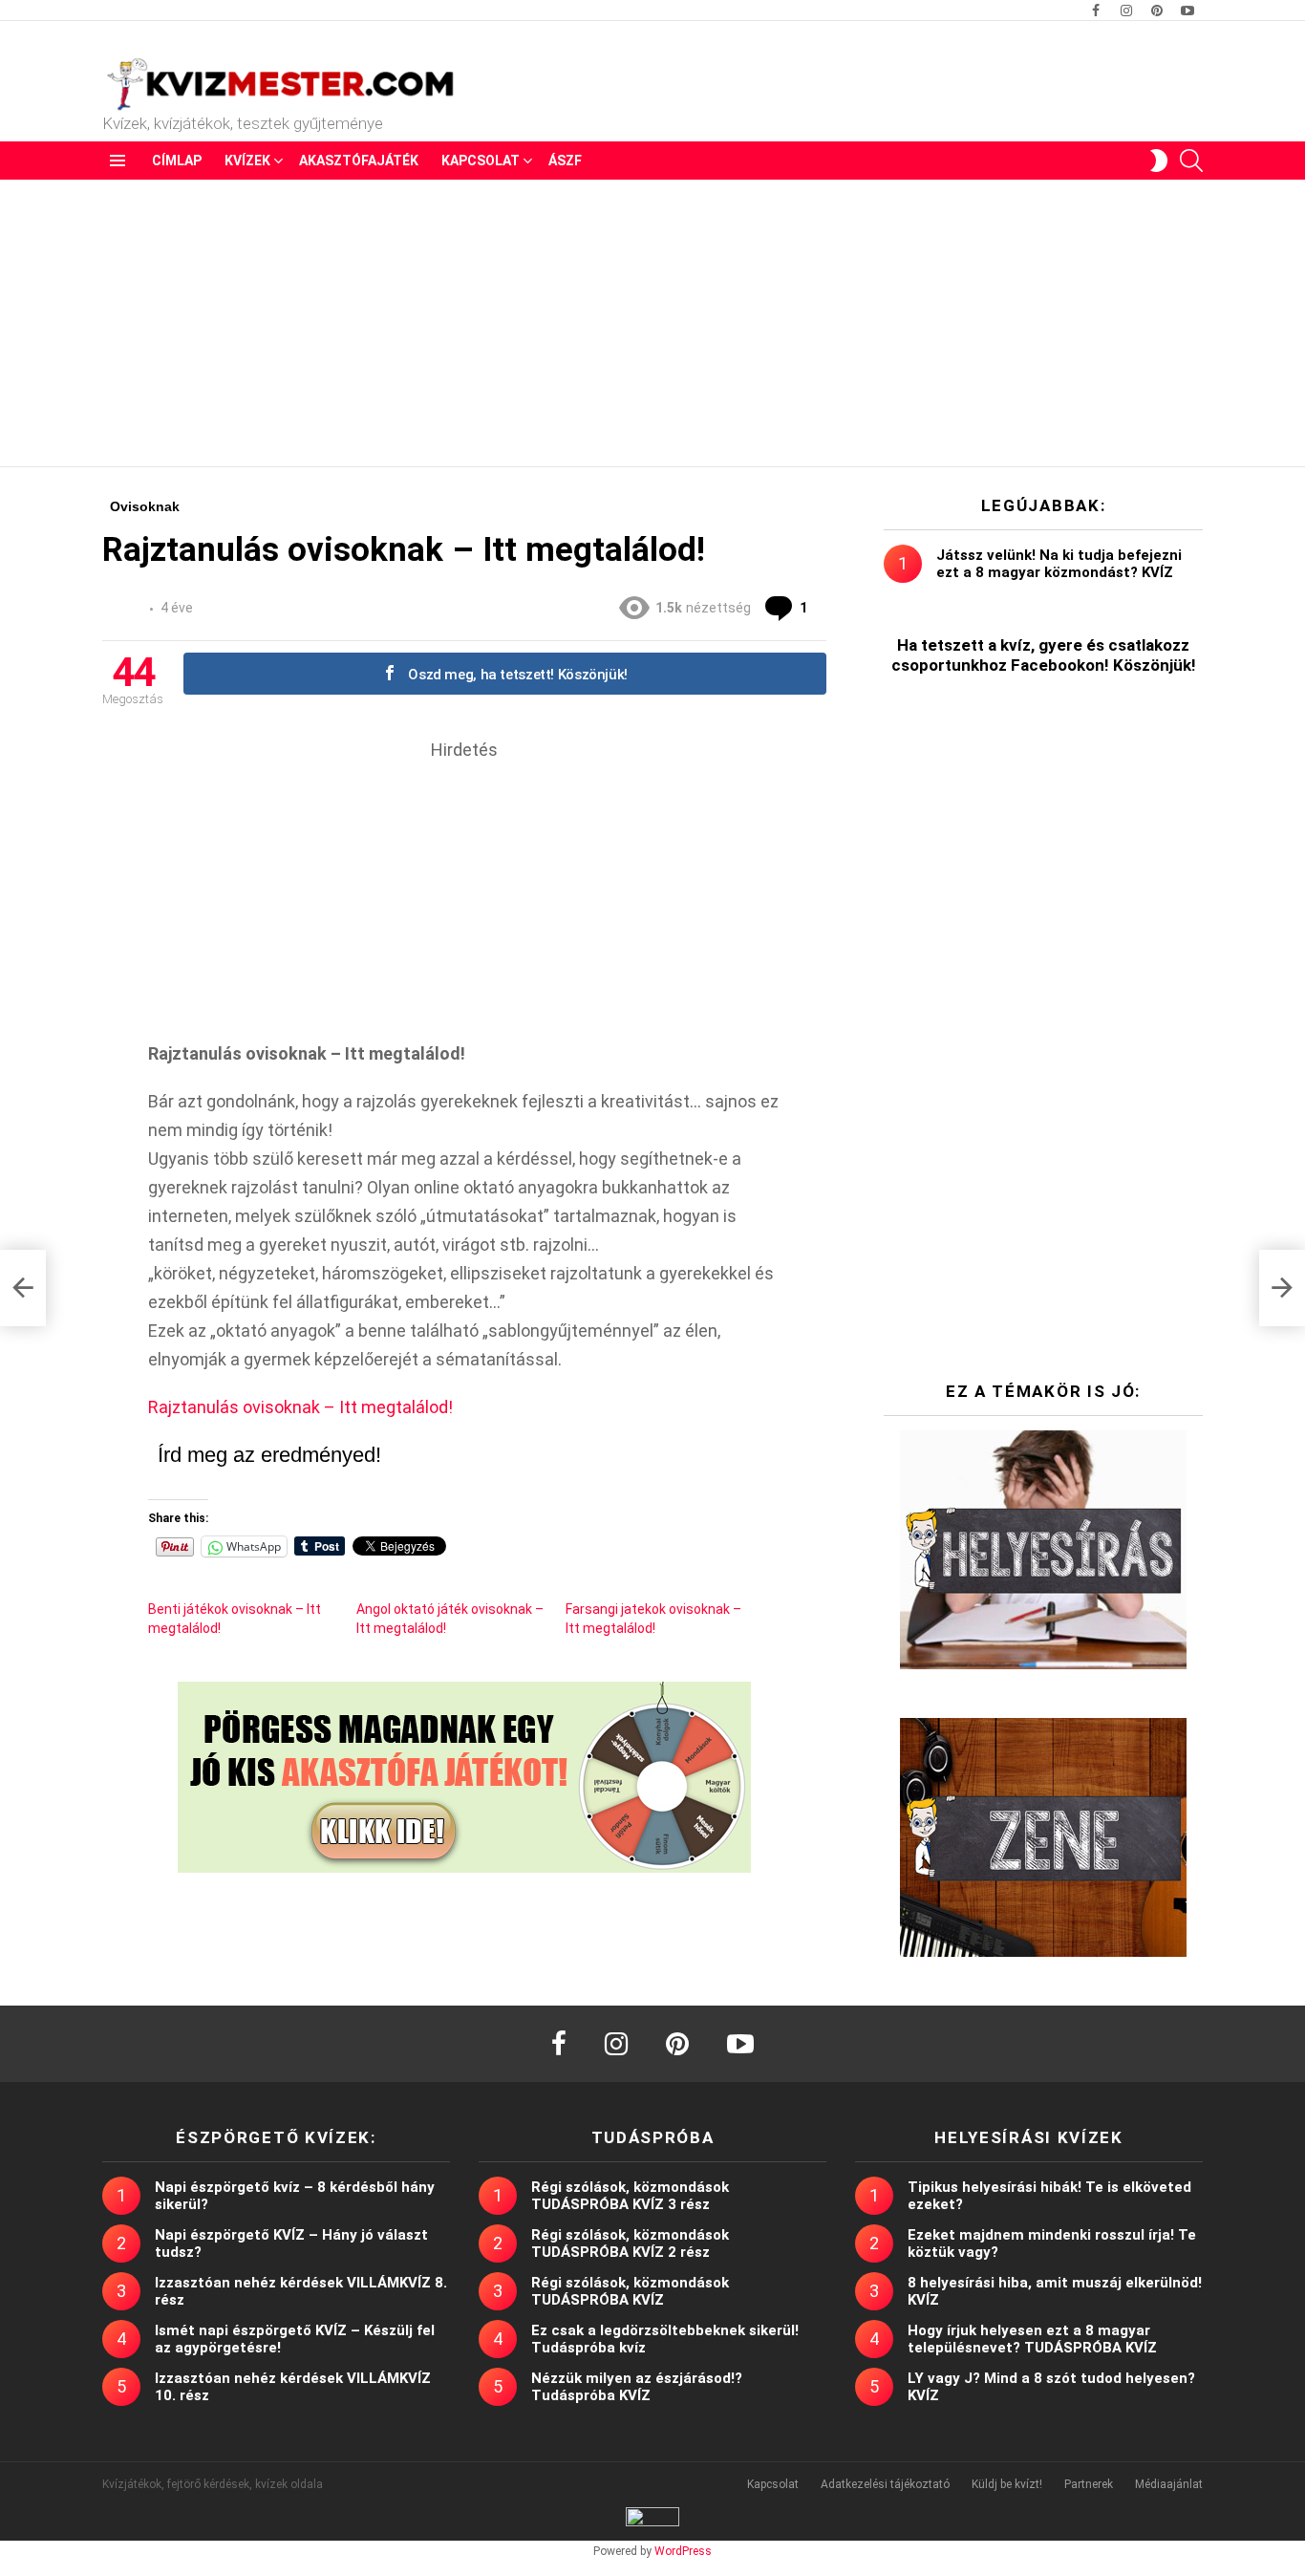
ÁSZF (565, 161)
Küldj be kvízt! (1007, 2484)
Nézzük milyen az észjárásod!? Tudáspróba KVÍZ (637, 2387)
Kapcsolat (481, 161)
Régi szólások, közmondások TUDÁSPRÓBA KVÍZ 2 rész (630, 2243)
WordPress (683, 2551)
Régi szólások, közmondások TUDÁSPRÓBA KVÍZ (630, 2291)
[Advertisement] (652, 323)
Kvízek (247, 161)
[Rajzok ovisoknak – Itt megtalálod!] (23, 1288)
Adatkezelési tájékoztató (885, 2484)
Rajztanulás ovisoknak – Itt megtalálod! (300, 1407)
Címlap (177, 161)
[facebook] (559, 2044)
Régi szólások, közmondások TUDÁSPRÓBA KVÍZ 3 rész (630, 2196)
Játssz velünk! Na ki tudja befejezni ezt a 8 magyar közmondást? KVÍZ (1059, 564)
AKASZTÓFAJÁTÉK (359, 161)
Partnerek (1089, 2484)
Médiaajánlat (1169, 2484)
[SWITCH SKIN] (1159, 161)
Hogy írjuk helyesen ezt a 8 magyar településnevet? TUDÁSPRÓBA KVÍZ (1032, 2339)
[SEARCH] (1191, 161)
